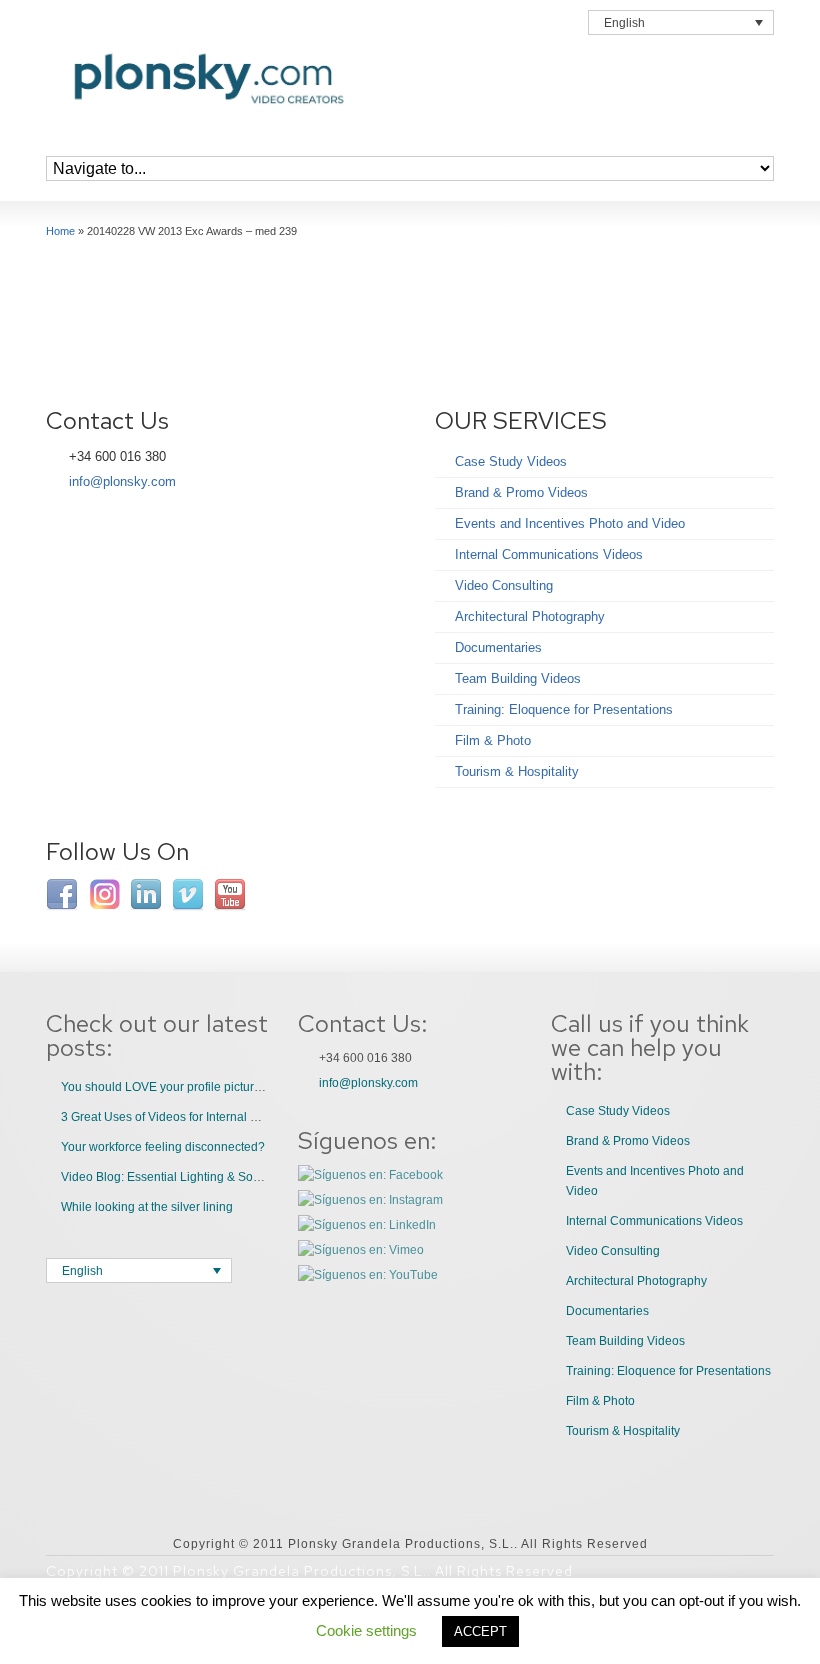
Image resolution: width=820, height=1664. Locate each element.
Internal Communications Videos (549, 554)
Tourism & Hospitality (517, 771)
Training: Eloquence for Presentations (564, 709)
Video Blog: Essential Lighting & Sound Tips (180, 1177)
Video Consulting (504, 585)
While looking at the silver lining (147, 1207)
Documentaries (498, 647)
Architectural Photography (530, 616)
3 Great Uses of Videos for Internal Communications (201, 1117)
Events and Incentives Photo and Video (570, 523)
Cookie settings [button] (366, 1630)
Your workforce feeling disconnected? (163, 1147)
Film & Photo (493, 740)
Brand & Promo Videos (521, 492)
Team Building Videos (518, 678)
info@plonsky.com (122, 481)
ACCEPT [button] (480, 1631)
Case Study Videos (511, 461)
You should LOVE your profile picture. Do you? (188, 1087)
